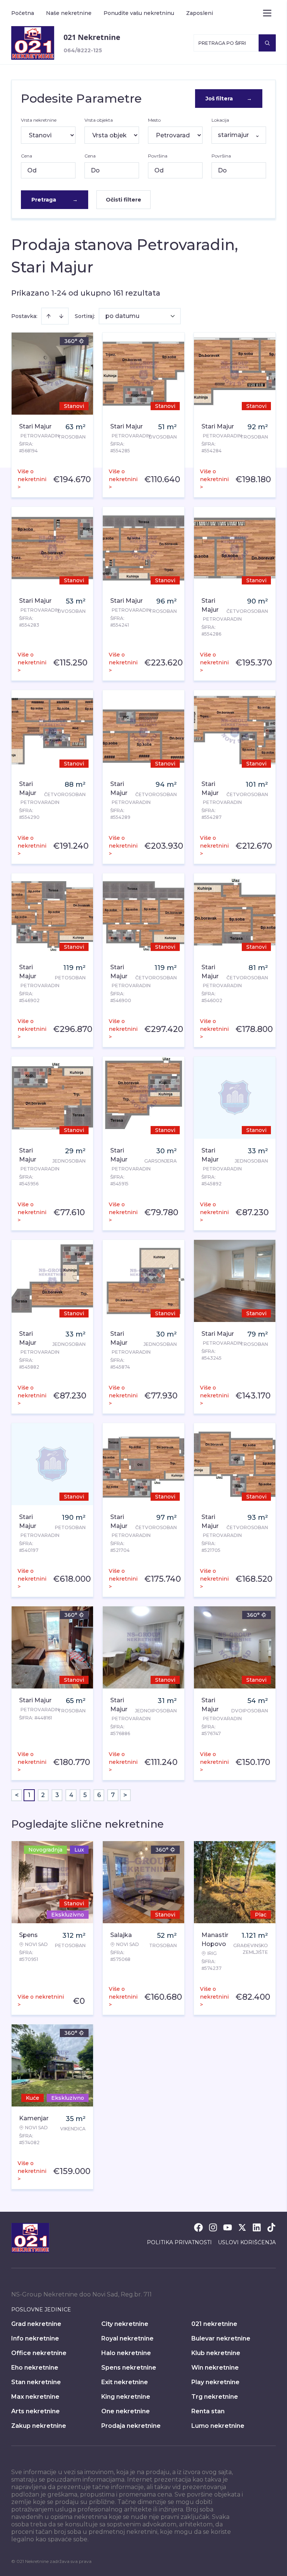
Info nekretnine (35, 2338)
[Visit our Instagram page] (213, 2227)
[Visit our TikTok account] (271, 2227)
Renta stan (208, 2411)
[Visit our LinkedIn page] (257, 2227)
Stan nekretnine (36, 2382)
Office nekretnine (39, 2353)
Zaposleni (200, 13)
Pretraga (55, 200)
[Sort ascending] (49, 316)
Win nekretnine (215, 2368)
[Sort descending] (61, 316)
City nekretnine (125, 2324)
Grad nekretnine (36, 2324)
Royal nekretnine (127, 2338)
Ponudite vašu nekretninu (139, 13)
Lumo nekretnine (218, 2426)
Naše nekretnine (69, 13)
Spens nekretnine (129, 2368)
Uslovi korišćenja (247, 2242)
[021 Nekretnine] (33, 43)
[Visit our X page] (242, 2227)
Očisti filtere (124, 200)
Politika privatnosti (179, 2242)
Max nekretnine (35, 2397)
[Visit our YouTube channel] (228, 2227)
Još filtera (229, 99)
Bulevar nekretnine (221, 2338)
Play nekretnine (215, 2382)
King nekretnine (126, 2397)
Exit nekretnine (125, 2382)
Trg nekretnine (215, 2397)
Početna (23, 13)
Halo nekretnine (126, 2353)
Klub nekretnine (216, 2353)
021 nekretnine (214, 2324)
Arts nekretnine (36, 2411)
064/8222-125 (83, 50)
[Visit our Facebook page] (198, 2227)
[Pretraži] (267, 43)
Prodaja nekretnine (131, 2426)
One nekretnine (126, 2411)
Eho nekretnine (35, 2368)
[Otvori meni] (267, 13)
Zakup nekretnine (39, 2426)
